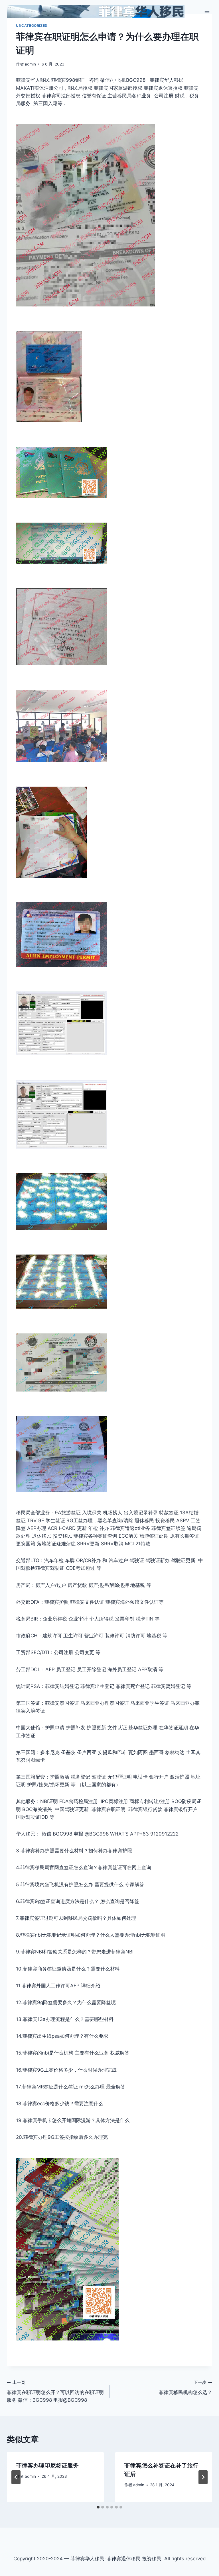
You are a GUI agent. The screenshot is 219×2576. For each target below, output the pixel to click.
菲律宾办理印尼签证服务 (47, 2465)
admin (30, 64)
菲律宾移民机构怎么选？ (185, 2388)
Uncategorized (32, 25)
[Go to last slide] (16, 2477)
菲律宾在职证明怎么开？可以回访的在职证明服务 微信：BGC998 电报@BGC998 (55, 2391)
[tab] (98, 2507)
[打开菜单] (207, 11)
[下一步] (203, 2477)
